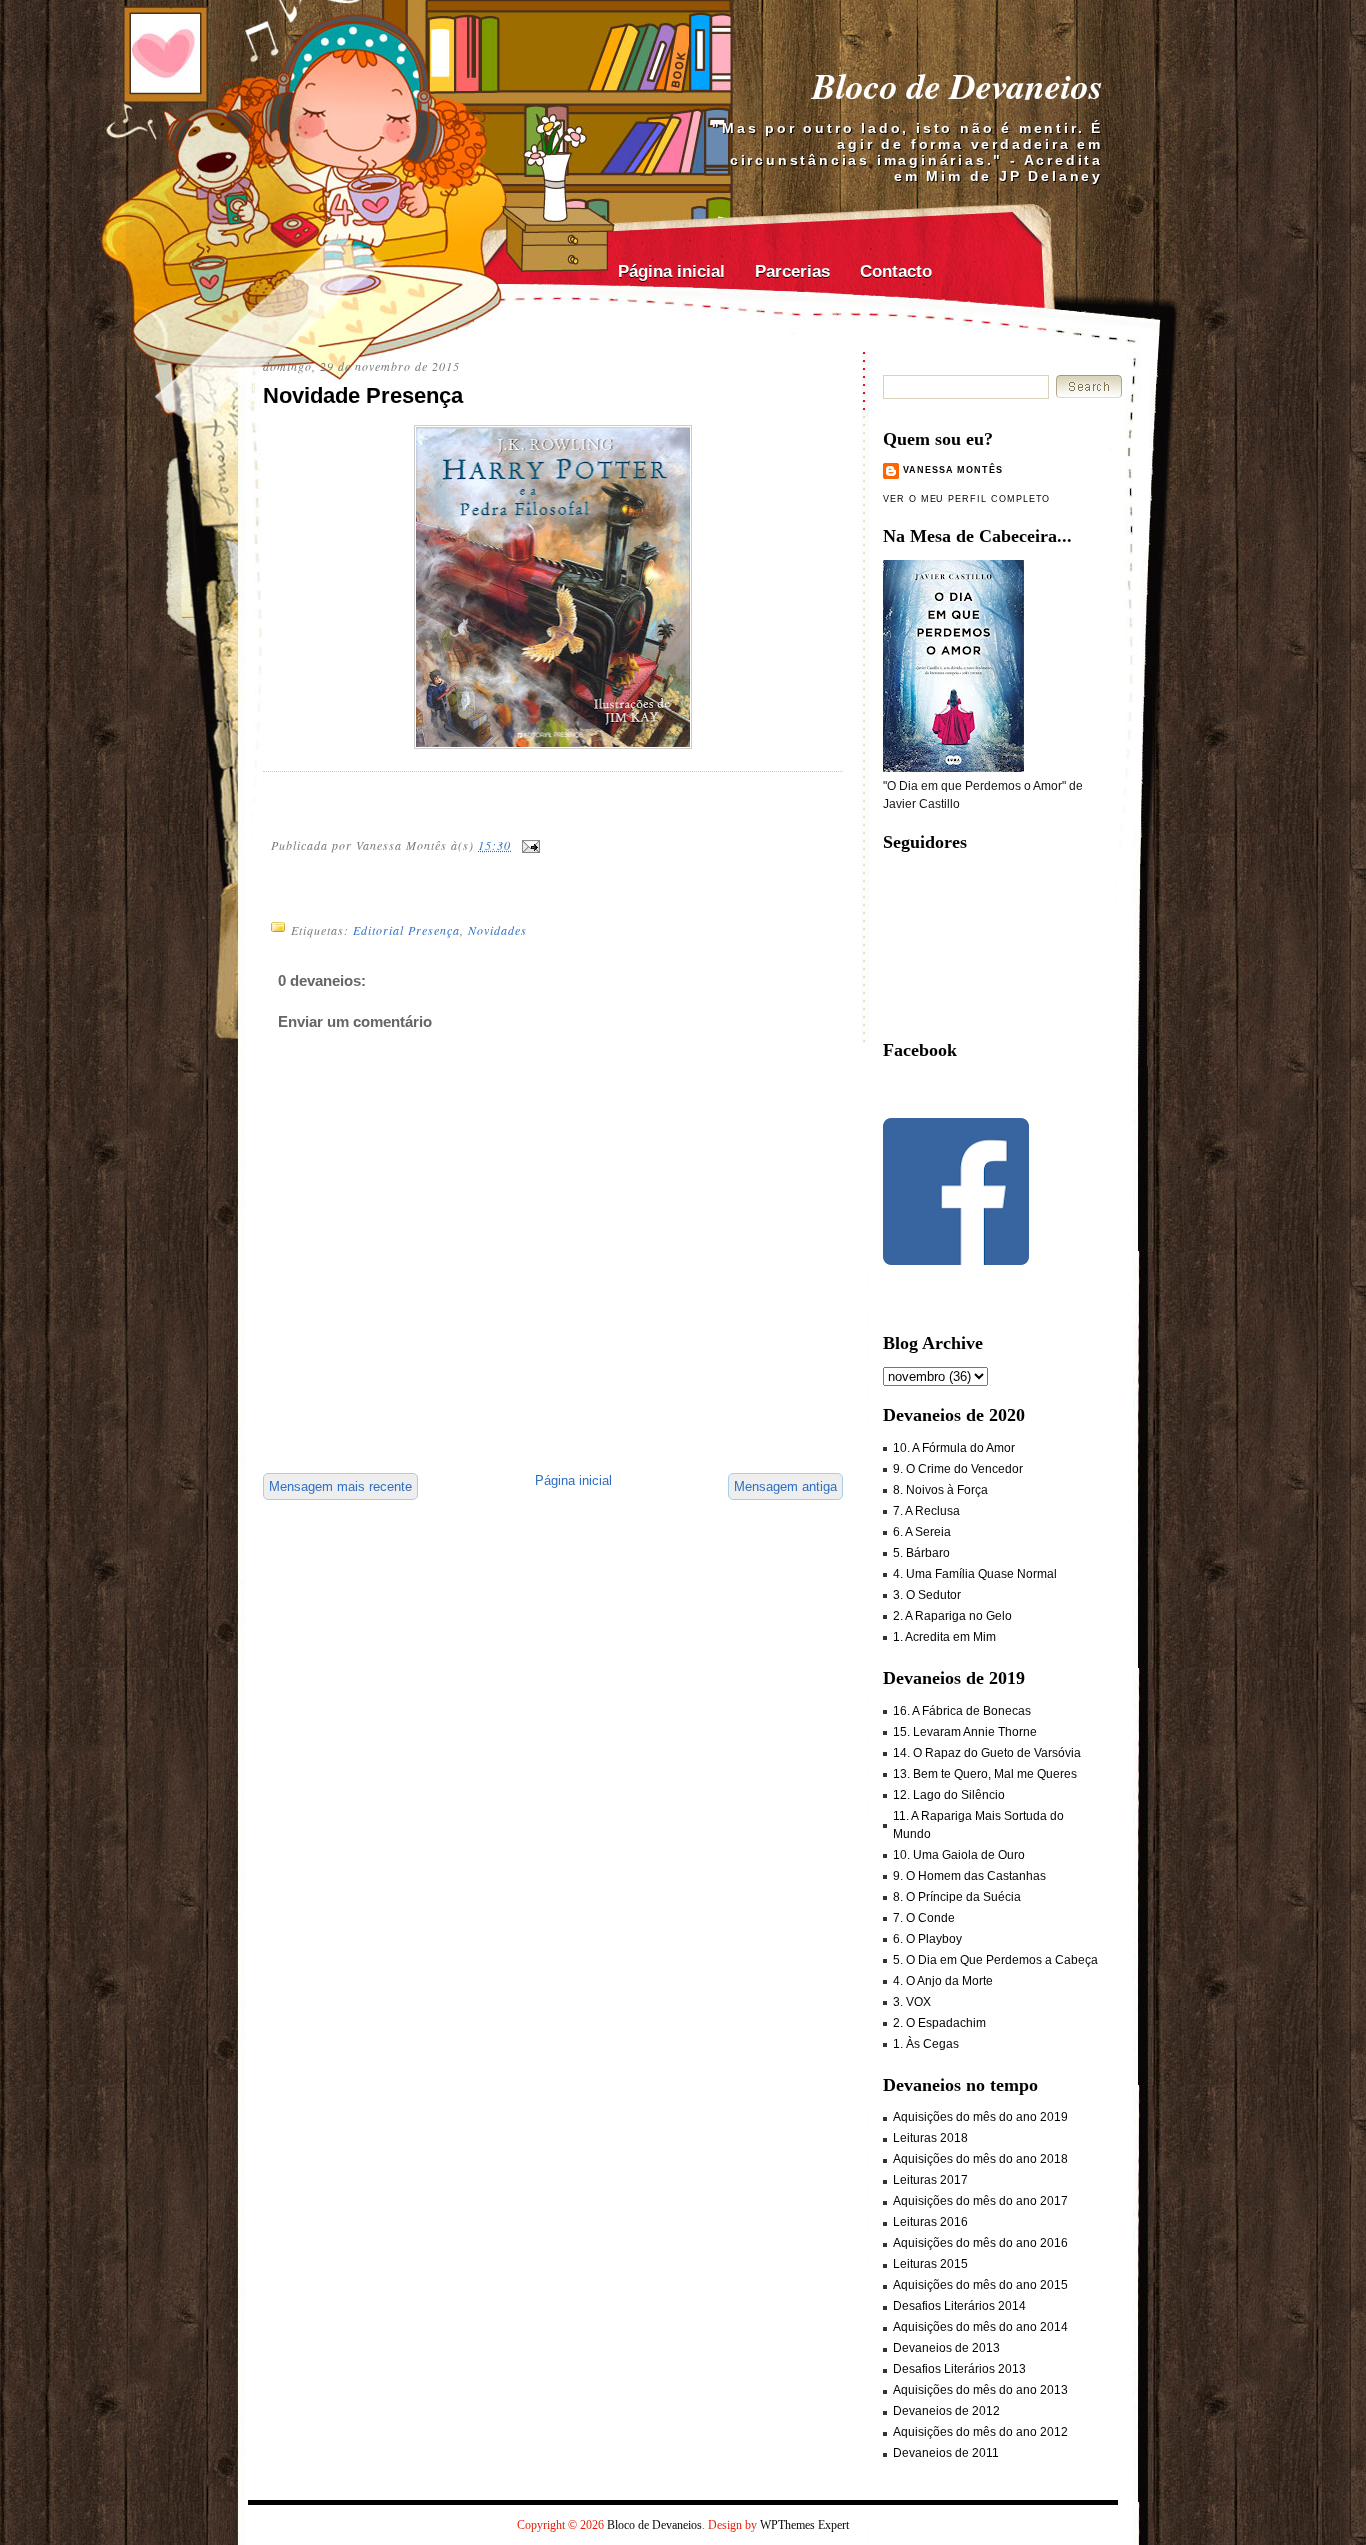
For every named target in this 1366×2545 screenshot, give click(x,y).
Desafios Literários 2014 (959, 2306)
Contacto (896, 271)
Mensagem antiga (785, 1486)
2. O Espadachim (939, 2023)
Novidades (497, 930)
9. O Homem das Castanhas (969, 1876)
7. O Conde (924, 1918)
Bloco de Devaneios (957, 85)
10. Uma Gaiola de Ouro (959, 1855)
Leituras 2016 (930, 2222)
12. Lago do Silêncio (949, 1795)
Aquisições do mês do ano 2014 (980, 2327)
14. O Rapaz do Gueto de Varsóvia (987, 1753)
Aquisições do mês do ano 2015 (980, 2285)
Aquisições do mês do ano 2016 (980, 2243)
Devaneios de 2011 (946, 2453)
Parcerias (792, 271)
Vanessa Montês (953, 470)
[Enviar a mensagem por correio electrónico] (530, 844)
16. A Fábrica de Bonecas (962, 1711)
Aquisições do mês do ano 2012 (980, 2432)
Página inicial (671, 271)
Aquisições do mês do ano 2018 (980, 2159)
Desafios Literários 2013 (959, 2369)
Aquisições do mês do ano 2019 (980, 2117)
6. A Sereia (922, 1532)
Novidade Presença (363, 395)
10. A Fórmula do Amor (954, 1448)
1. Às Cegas (926, 2044)
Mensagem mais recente (340, 1486)
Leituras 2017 (930, 2180)
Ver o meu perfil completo (966, 499)
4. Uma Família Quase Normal (975, 1574)
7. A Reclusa (926, 1511)
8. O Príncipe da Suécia (957, 1897)
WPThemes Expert (804, 2525)
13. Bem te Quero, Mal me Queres (985, 1774)
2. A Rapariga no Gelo (952, 1616)
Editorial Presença (406, 930)
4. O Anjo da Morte (943, 1981)
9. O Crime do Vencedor (958, 1469)
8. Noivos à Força (940, 1490)
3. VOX (912, 2002)
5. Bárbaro (921, 1553)
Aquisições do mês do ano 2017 (980, 2201)
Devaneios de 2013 (946, 2348)
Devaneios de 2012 (946, 2411)
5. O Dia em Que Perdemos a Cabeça (995, 1960)
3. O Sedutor (927, 1595)
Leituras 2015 (930, 2264)
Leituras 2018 (930, 2138)
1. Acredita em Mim (944, 1637)
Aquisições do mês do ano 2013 (980, 2390)
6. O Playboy (927, 1939)
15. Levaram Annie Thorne (965, 1732)
